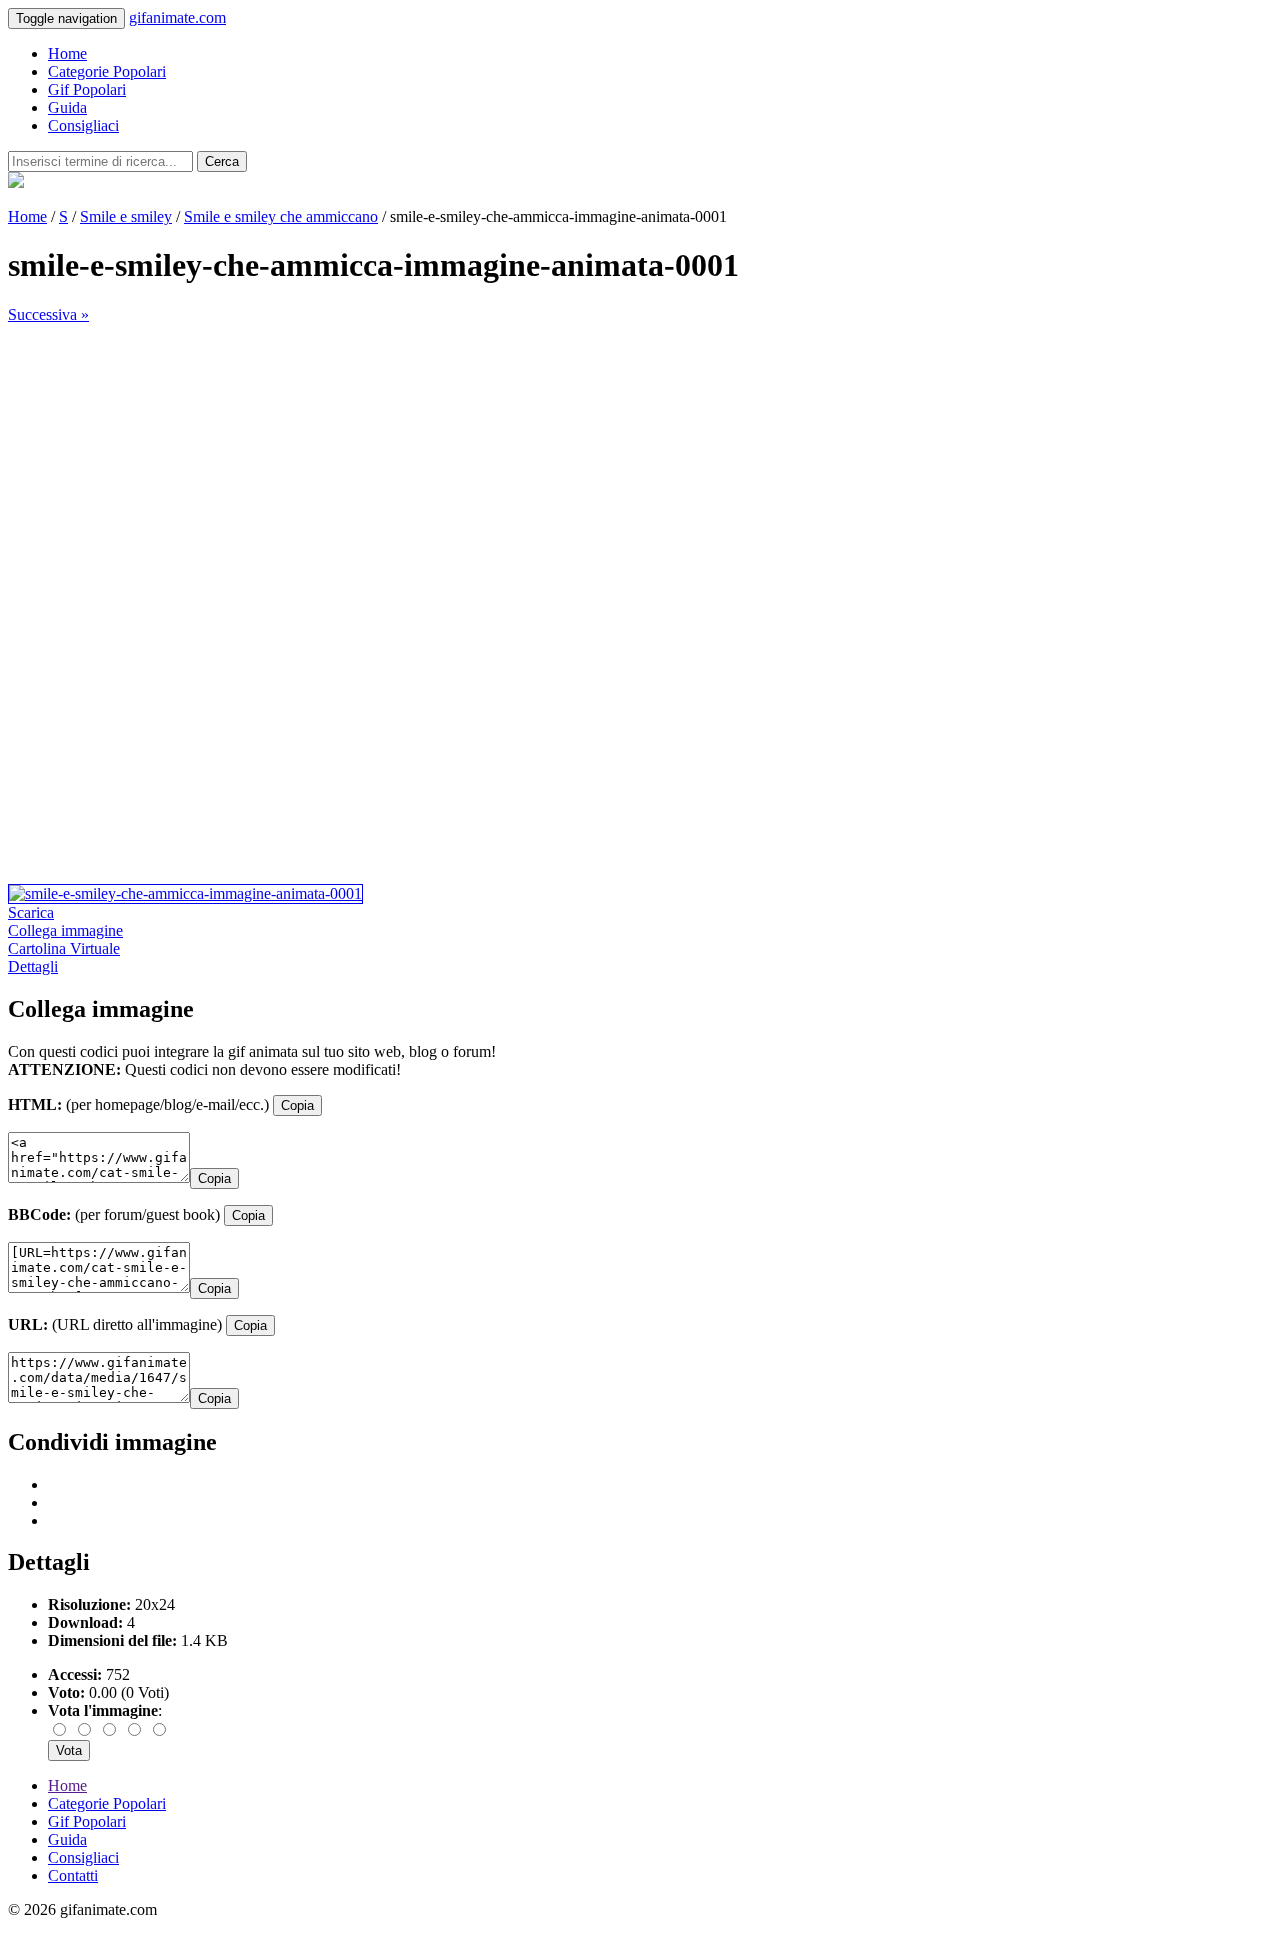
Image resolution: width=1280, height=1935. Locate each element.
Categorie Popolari (107, 71)
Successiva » (48, 314)
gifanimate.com (177, 17)
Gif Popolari (87, 89)
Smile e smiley (126, 216)
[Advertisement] (608, 464)
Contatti (73, 1875)
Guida (67, 107)
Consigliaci (83, 125)
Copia (297, 1105)
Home (67, 53)
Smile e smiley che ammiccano (281, 216)
